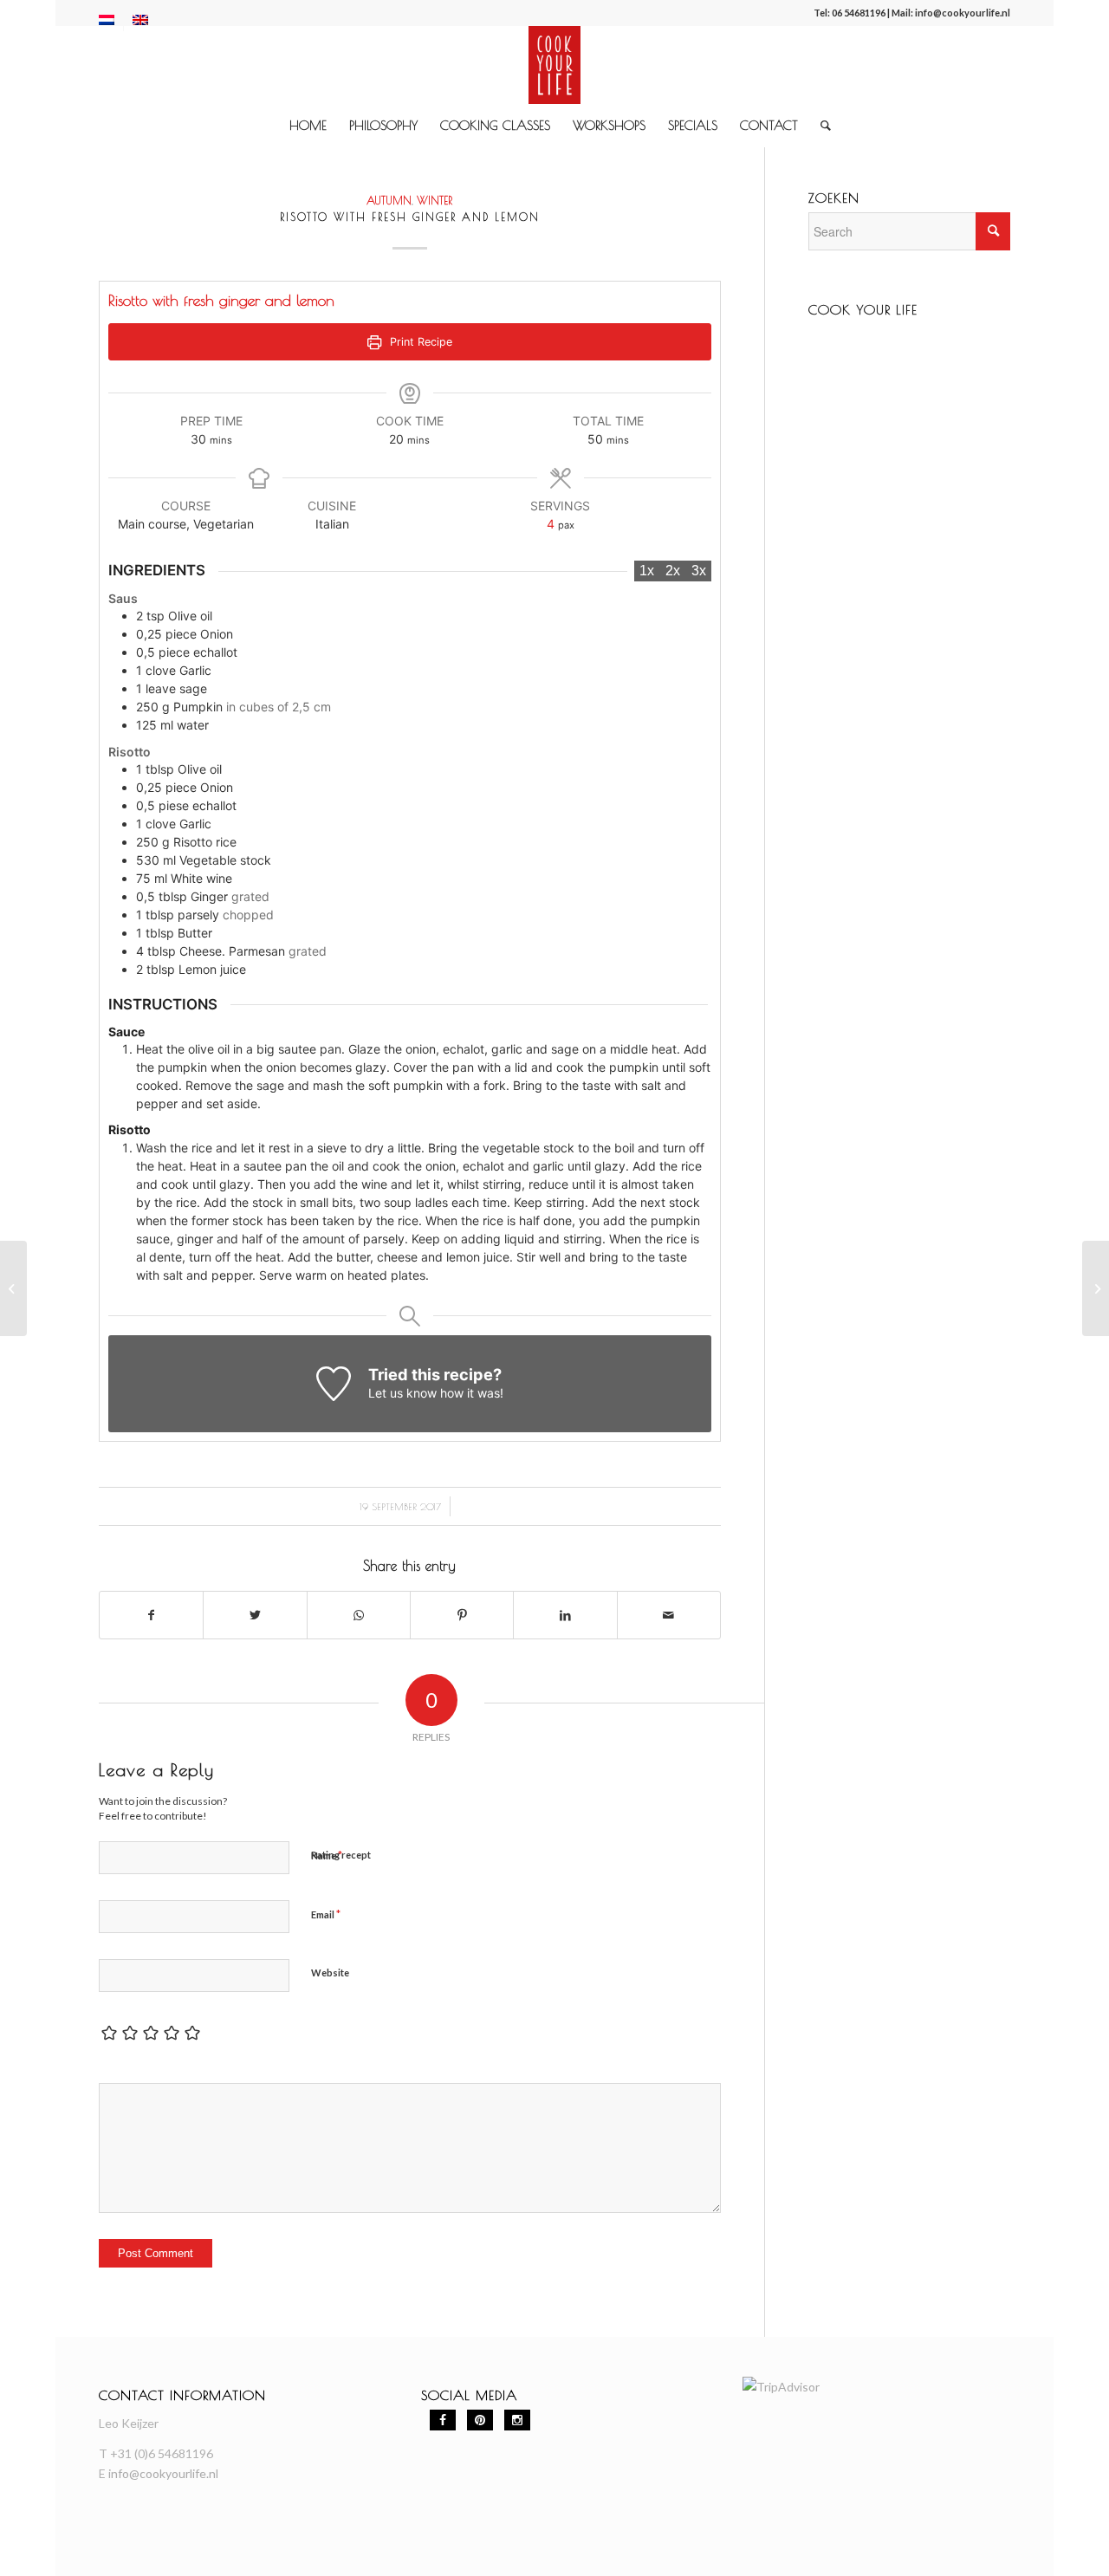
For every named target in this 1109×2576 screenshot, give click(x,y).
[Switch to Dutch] (107, 20)
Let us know (402, 1393)
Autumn (389, 201)
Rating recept (341, 1855)
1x (647, 571)
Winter (435, 201)
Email (326, 1914)
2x (673, 571)
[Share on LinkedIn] (565, 1615)
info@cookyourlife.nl (963, 13)
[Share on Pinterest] (462, 1615)
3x (699, 571)
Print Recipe (419, 342)
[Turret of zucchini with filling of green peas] (13, 1288)
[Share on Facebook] (151, 1615)
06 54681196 (859, 13)
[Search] (820, 126)
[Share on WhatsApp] (359, 1615)
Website (330, 1973)
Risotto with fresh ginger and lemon (410, 217)
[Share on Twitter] (255, 1615)
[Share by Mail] (669, 1615)
